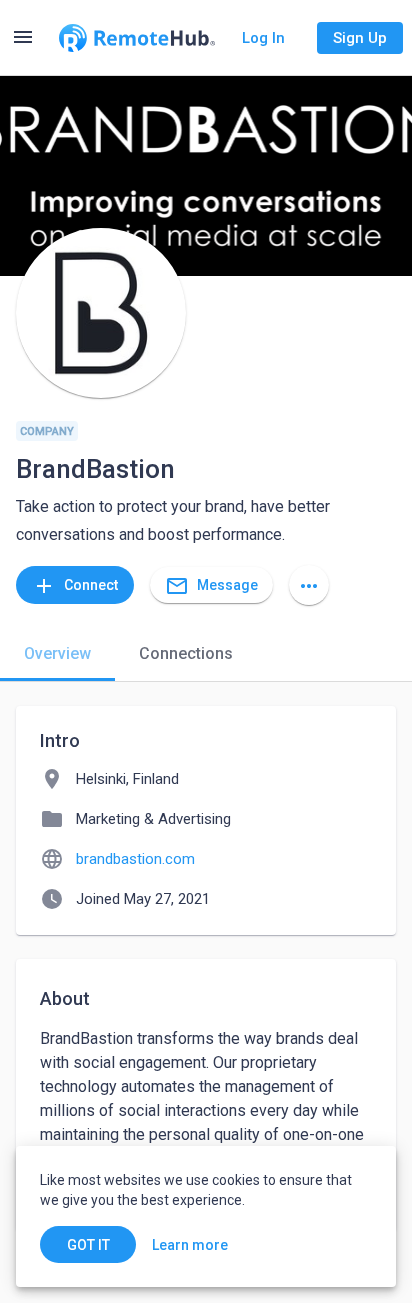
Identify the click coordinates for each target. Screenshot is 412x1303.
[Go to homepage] (137, 38)
